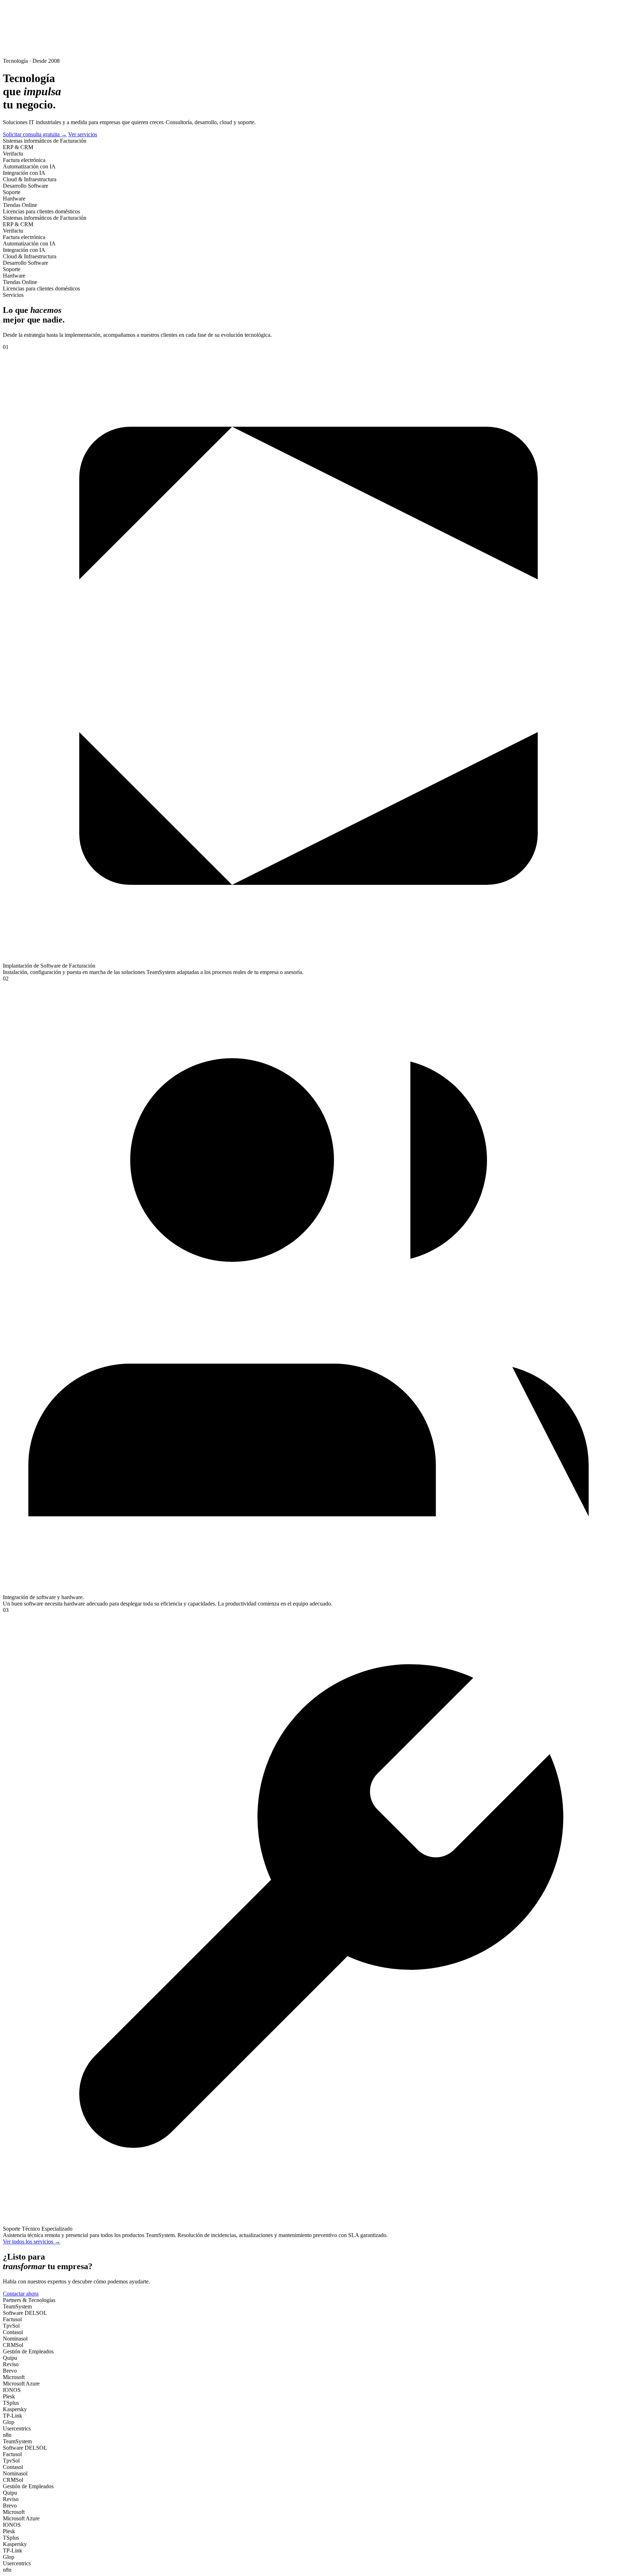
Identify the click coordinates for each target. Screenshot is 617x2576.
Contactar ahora (21, 2294)
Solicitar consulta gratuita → (35, 134)
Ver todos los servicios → (32, 2242)
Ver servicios (83, 134)
